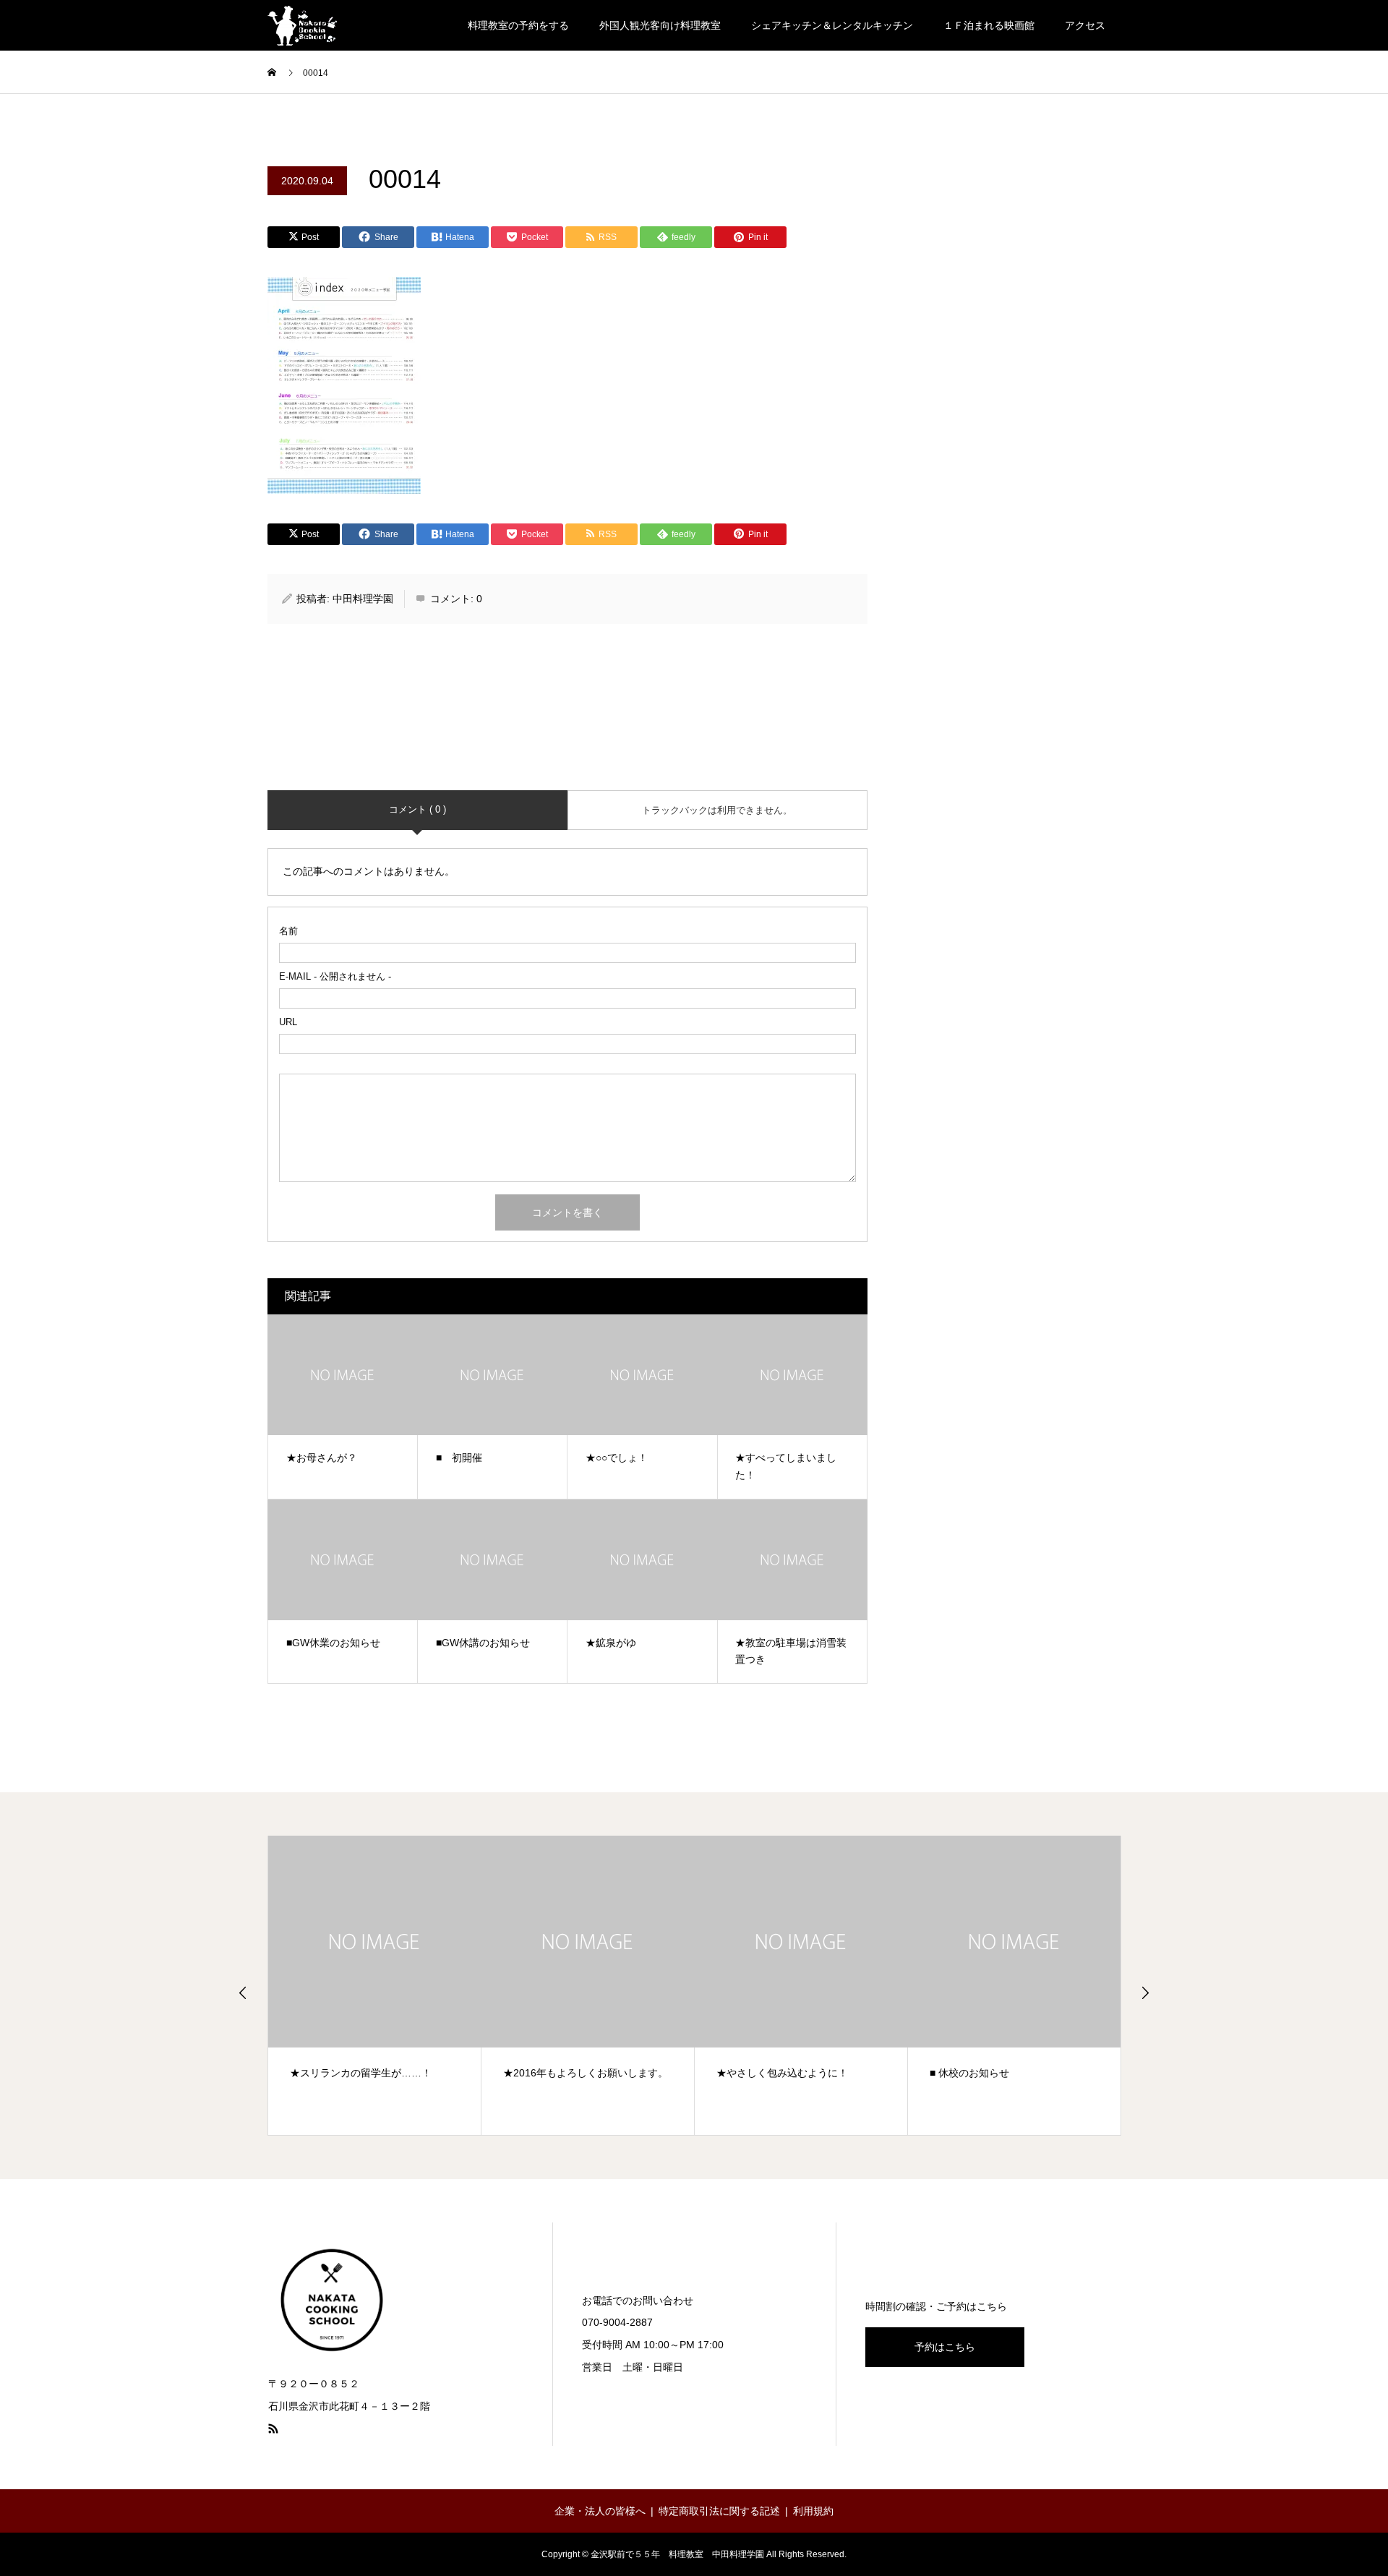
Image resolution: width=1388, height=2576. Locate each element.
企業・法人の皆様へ (600, 2511)
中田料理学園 (363, 599)
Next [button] (1145, 1993)
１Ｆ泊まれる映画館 (989, 25)
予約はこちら (945, 2347)
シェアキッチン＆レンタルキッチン (832, 25)
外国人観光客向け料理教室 (660, 25)
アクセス (1085, 25)
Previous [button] (243, 1993)
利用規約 (813, 2511)
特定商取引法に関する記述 (719, 2511)
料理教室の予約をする (518, 25)
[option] (375, 1985)
